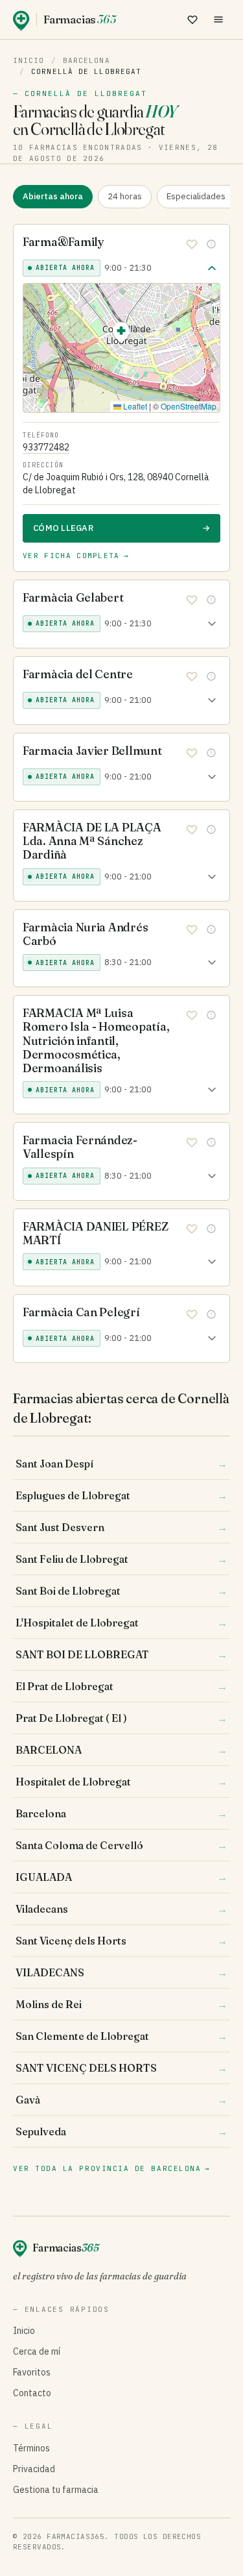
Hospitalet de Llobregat (121, 1782)
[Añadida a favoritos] (192, 244)
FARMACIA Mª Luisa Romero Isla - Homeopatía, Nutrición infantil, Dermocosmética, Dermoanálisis (96, 1040)
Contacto (32, 2393)
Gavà (121, 2100)
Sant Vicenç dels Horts (121, 1941)
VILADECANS (121, 1972)
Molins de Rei (121, 2004)
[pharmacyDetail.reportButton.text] (211, 244)
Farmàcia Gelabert (73, 597)
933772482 (46, 447)
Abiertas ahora (53, 196)
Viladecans (121, 1909)
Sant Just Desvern (121, 1527)
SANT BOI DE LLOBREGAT (121, 1654)
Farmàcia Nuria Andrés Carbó (85, 934)
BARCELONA (121, 1750)
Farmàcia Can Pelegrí (81, 1312)
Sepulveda (121, 2131)
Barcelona (87, 60)
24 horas (125, 196)
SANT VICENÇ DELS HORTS (121, 2068)
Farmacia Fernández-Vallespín (80, 1147)
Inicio (29, 60)
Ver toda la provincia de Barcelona (112, 2168)
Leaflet (134, 406)
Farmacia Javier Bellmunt (92, 751)
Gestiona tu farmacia (56, 2490)
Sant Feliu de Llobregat (121, 1559)
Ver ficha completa (76, 556)
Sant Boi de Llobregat (121, 1591)
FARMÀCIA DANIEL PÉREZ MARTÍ (95, 1233)
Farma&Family (64, 242)
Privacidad (34, 2469)
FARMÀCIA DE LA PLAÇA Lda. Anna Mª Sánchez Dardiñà (92, 841)
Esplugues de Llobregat (121, 1495)
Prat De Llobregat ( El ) (121, 1718)
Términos (31, 2448)
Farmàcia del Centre (78, 674)
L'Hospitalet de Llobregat (121, 1623)
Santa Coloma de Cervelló (121, 1845)
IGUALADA (121, 1877)
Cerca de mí (37, 2351)
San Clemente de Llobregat (121, 2036)
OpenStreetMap (189, 406)
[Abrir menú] (218, 19)
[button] (121, 335)
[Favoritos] (192, 19)
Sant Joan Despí (121, 1464)
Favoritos (32, 2372)
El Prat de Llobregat (121, 1686)
